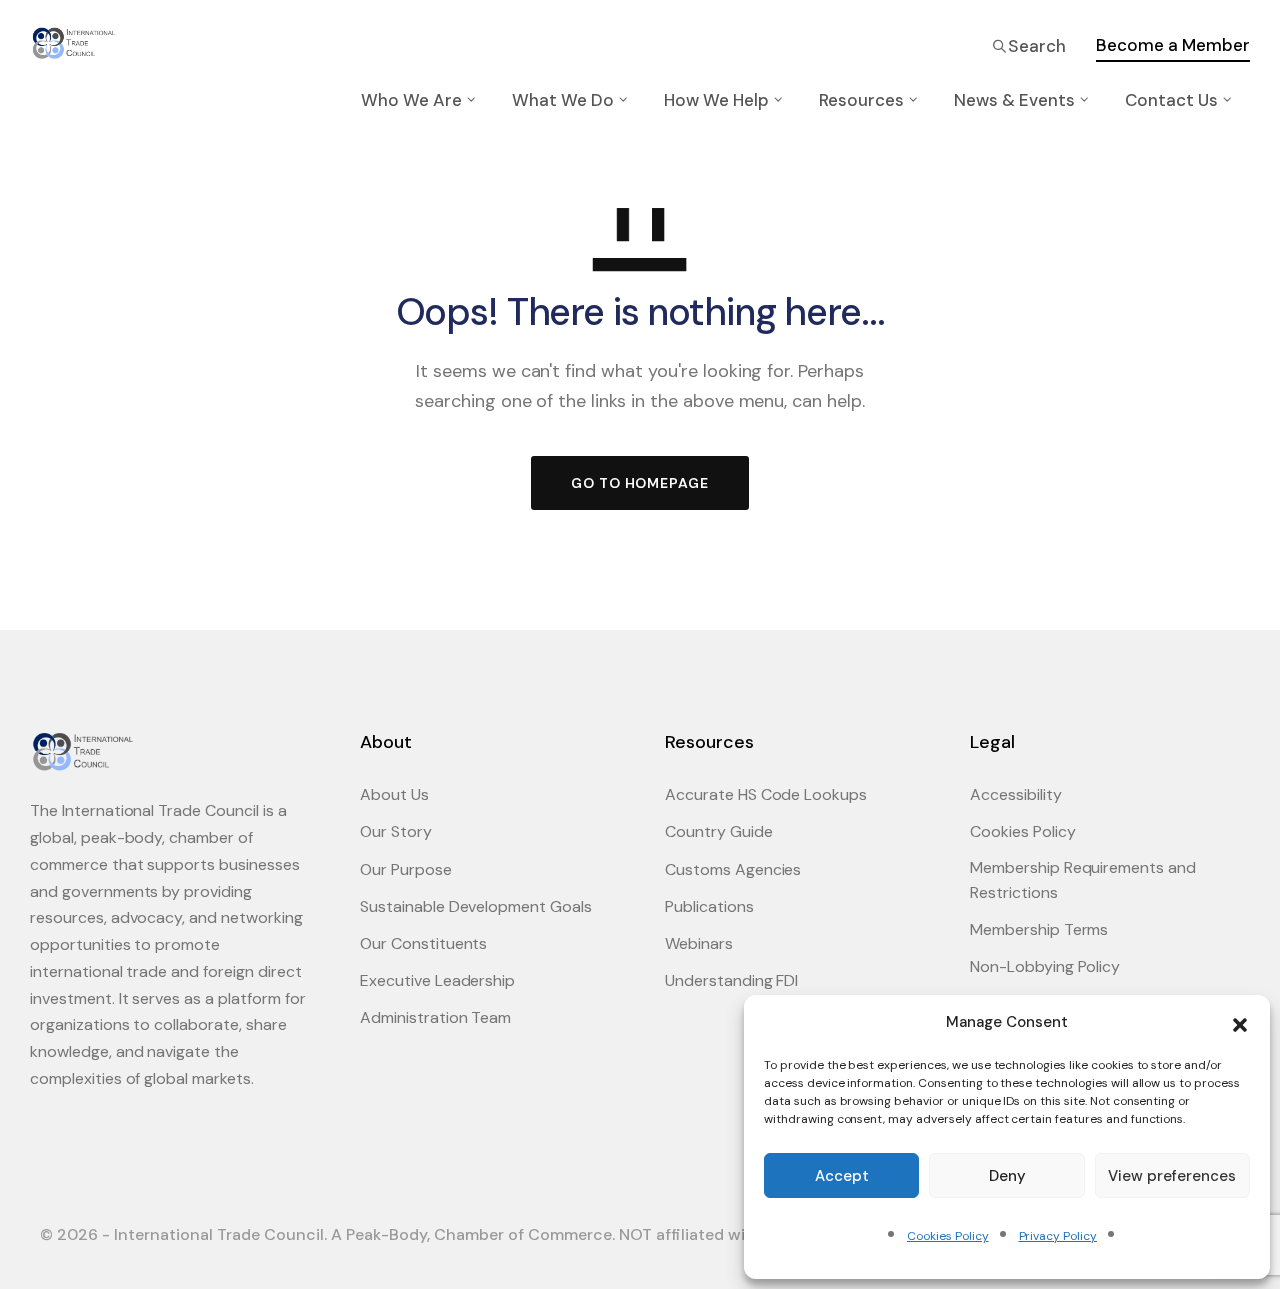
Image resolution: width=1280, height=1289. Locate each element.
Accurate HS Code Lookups (766, 794)
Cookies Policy (947, 1236)
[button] (1240, 1023)
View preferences (1172, 1176)
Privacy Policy (1058, 1236)
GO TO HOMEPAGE (640, 483)
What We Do (563, 100)
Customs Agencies (733, 869)
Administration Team (435, 1017)
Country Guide (719, 831)
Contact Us (1171, 100)
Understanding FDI (731, 980)
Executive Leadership (437, 980)
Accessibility (1016, 794)
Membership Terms (1039, 929)
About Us (394, 794)
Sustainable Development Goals (476, 906)
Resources (861, 100)
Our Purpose (406, 869)
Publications (709, 906)
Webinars (699, 943)
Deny (1007, 1176)
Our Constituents (423, 943)
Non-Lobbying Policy (1045, 966)
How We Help (716, 100)
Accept (842, 1176)
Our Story (396, 831)
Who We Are (411, 100)
